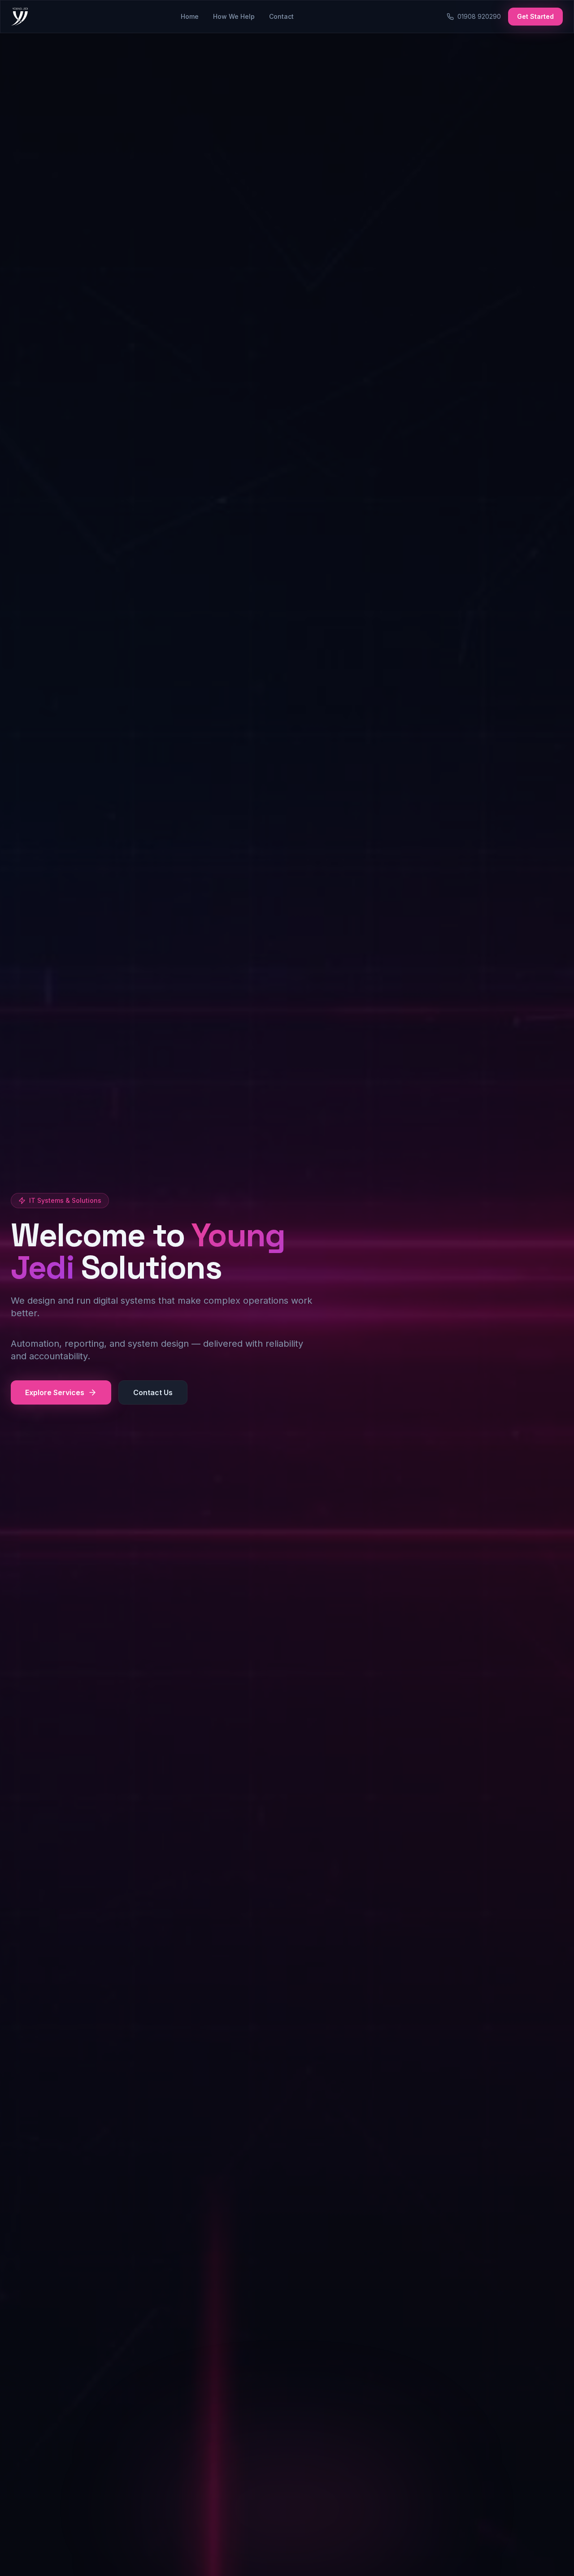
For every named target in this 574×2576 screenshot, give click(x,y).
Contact (281, 16)
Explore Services (55, 1392)
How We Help (234, 16)
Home (190, 16)
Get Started (535, 16)
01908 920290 (479, 16)
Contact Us (153, 1392)
